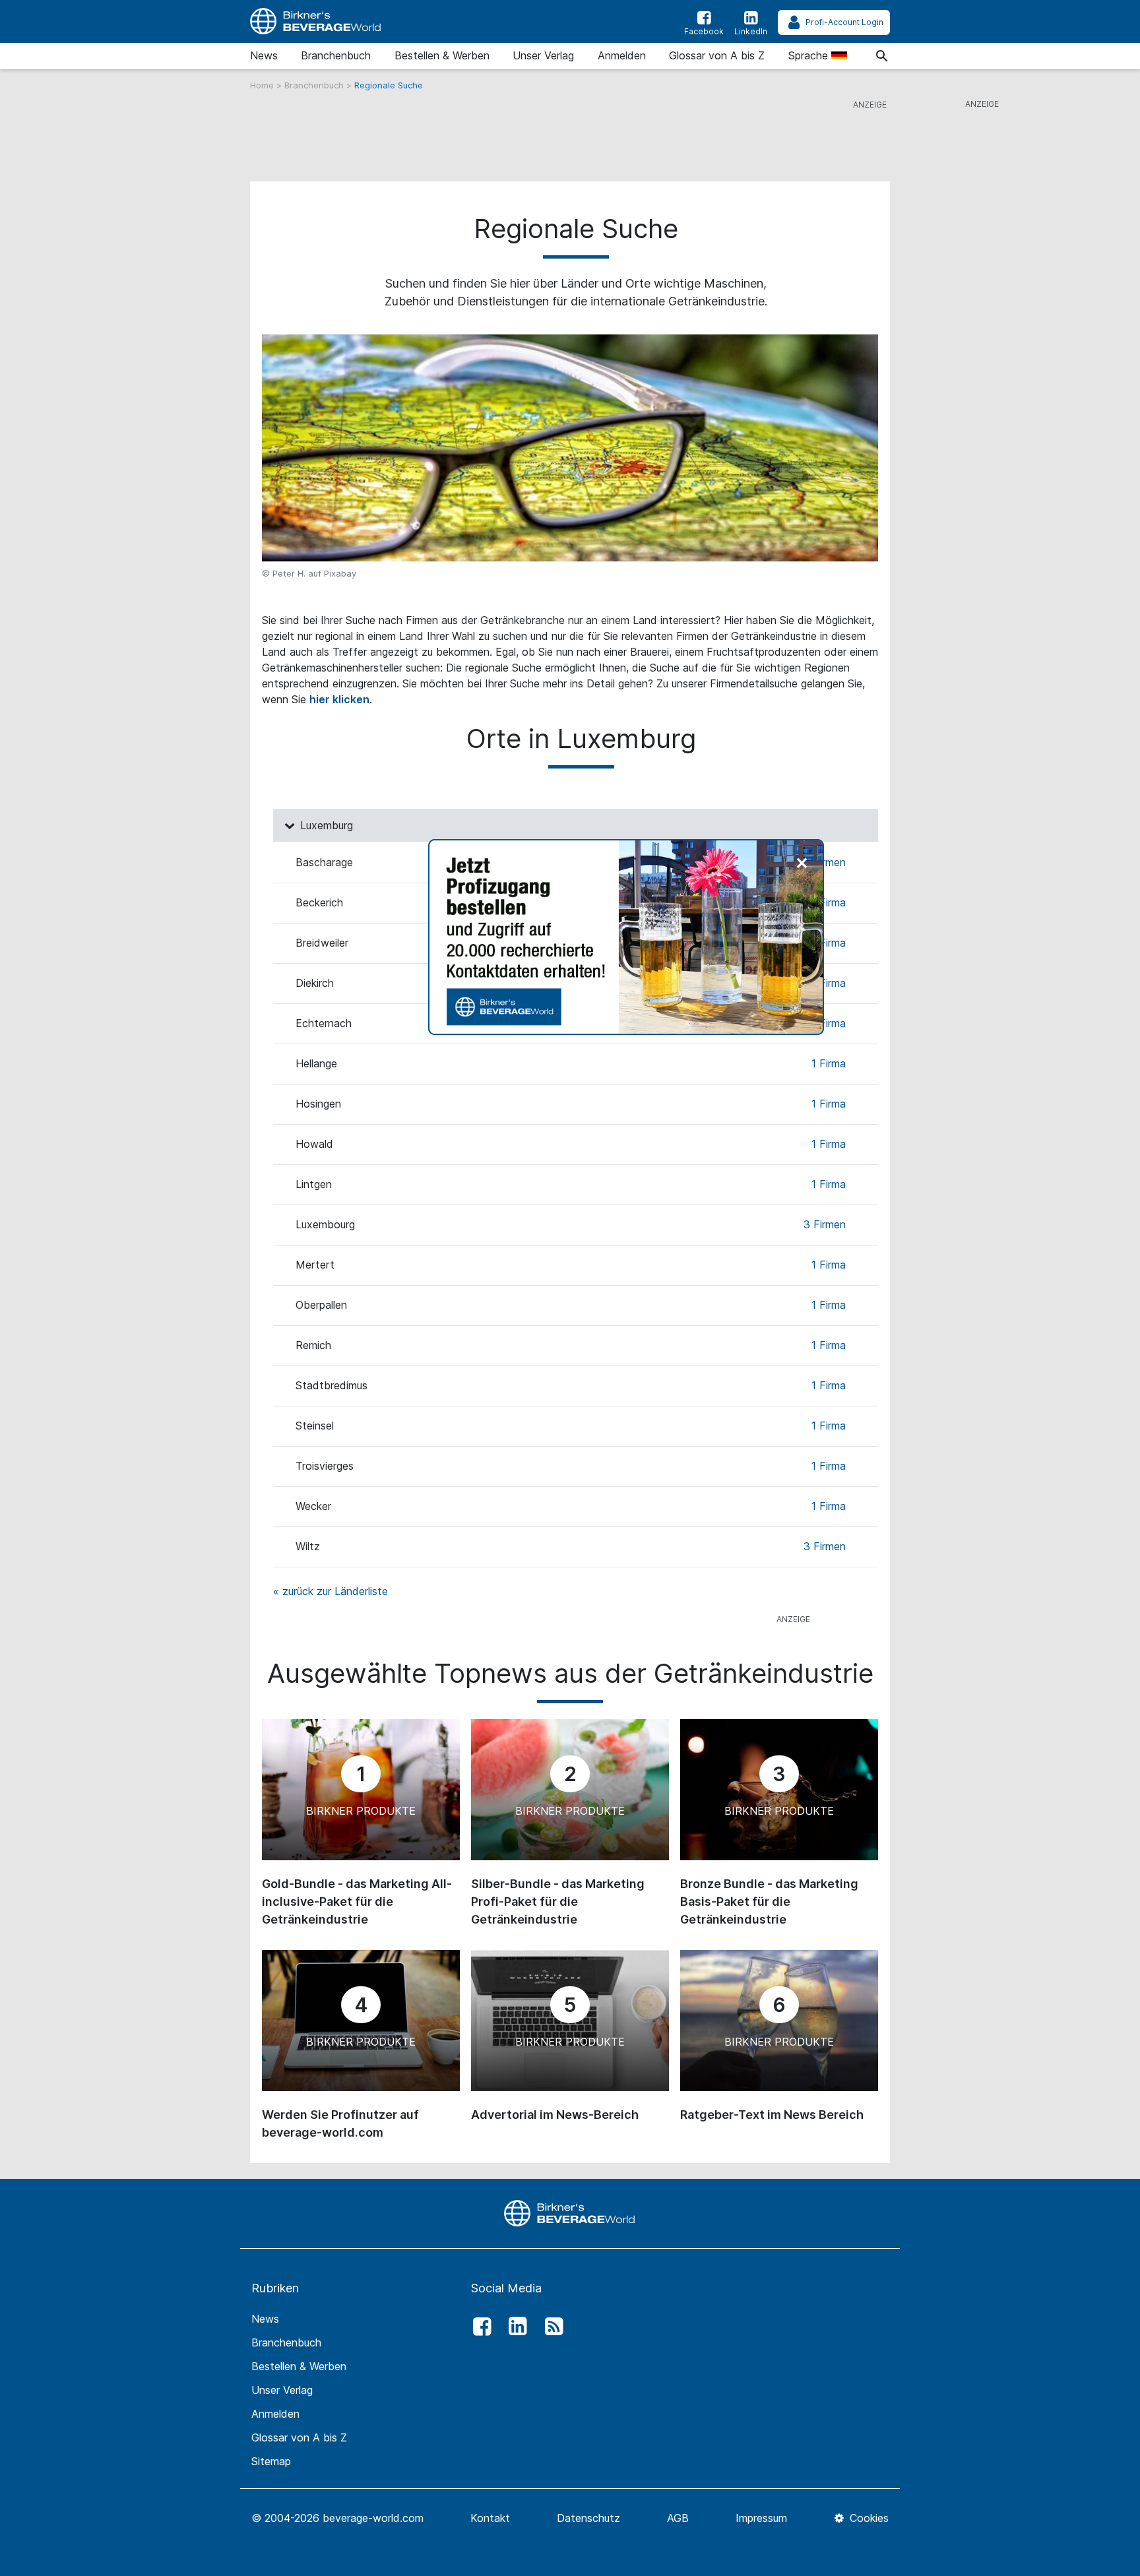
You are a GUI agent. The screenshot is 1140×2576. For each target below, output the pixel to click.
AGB (678, 2518)
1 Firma (829, 902)
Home (263, 85)
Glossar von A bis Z (717, 55)
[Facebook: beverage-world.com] (478, 2327)
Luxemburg (325, 825)
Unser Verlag (543, 55)
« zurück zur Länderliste (331, 1591)
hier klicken (339, 699)
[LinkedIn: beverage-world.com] (515, 2327)
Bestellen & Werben (442, 55)
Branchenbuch (336, 55)
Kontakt (490, 2518)
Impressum (761, 2518)
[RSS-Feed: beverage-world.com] (550, 2327)
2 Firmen (825, 862)
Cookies (868, 2518)
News (264, 55)
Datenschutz (588, 2518)
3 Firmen (825, 1224)
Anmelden (622, 55)
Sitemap (271, 2461)
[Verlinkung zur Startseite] (316, 21)
